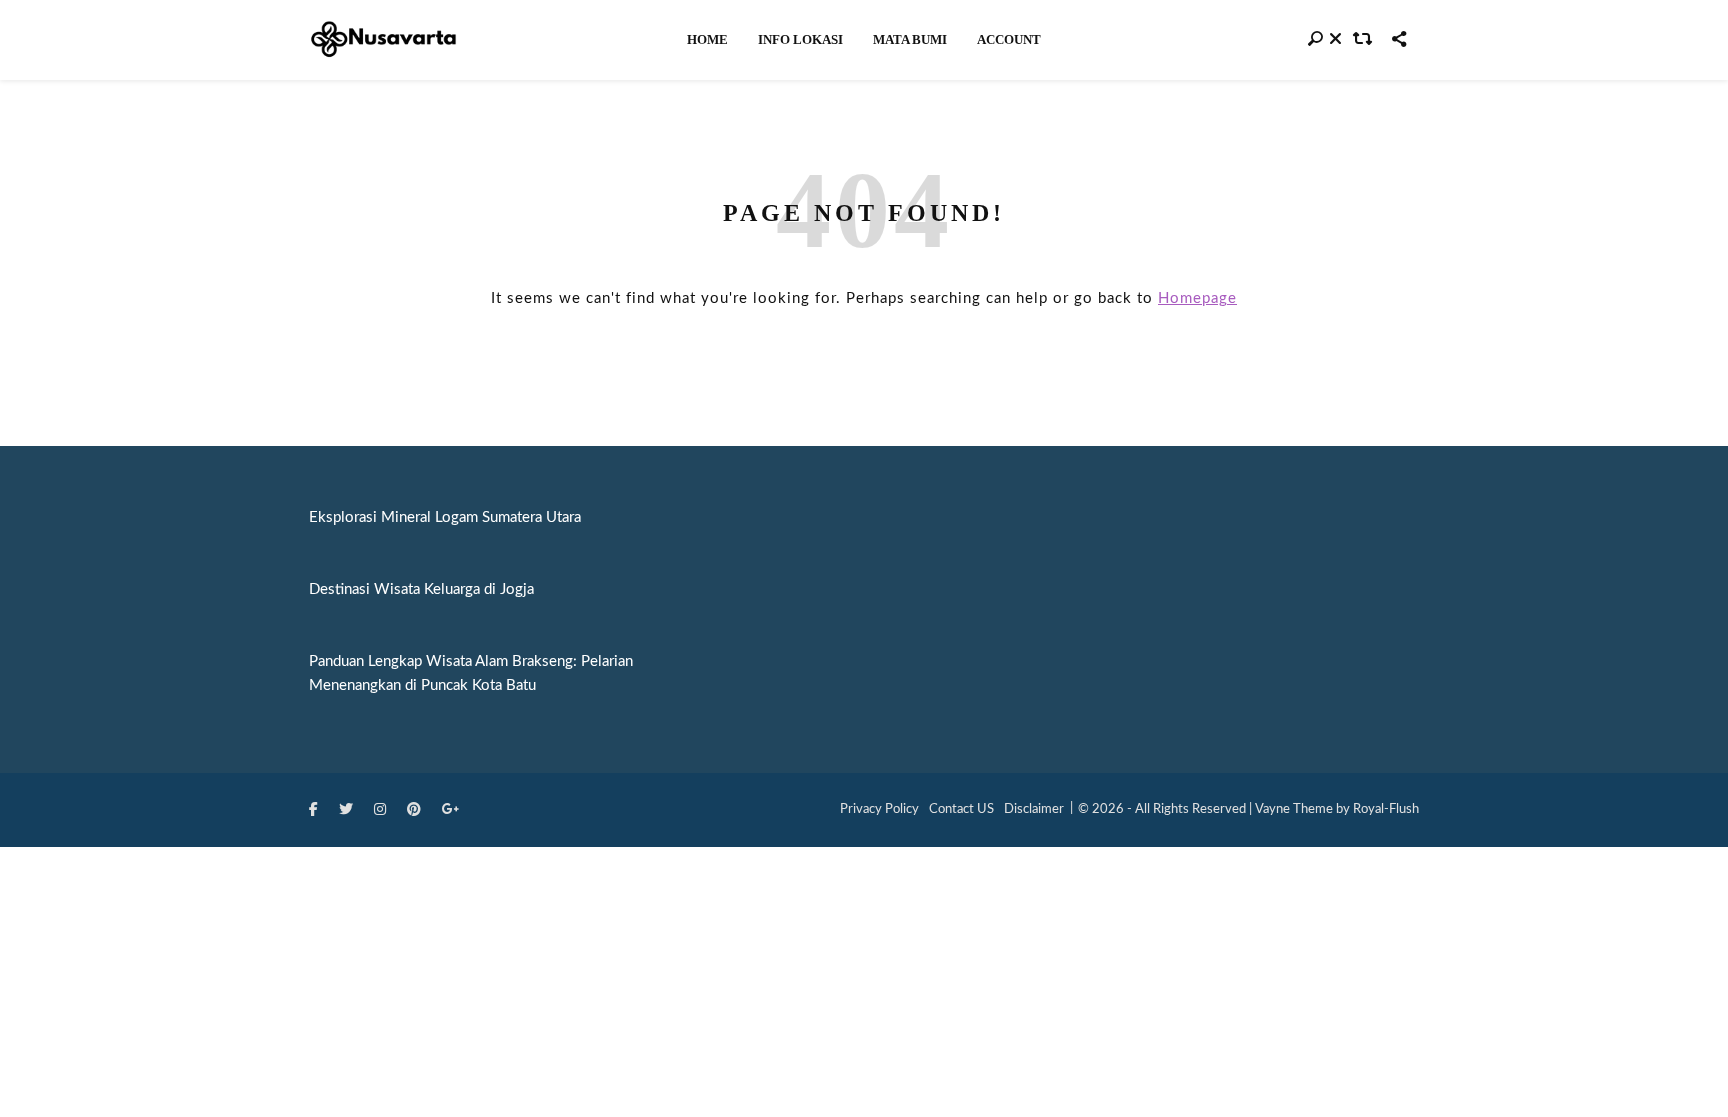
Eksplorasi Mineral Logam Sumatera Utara (445, 517)
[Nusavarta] (384, 39)
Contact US (961, 809)
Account (1009, 39)
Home (707, 39)
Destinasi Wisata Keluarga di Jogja (421, 589)
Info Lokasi (800, 39)
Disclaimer (1034, 809)
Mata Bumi (910, 39)
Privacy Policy (879, 809)
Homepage (1197, 298)
